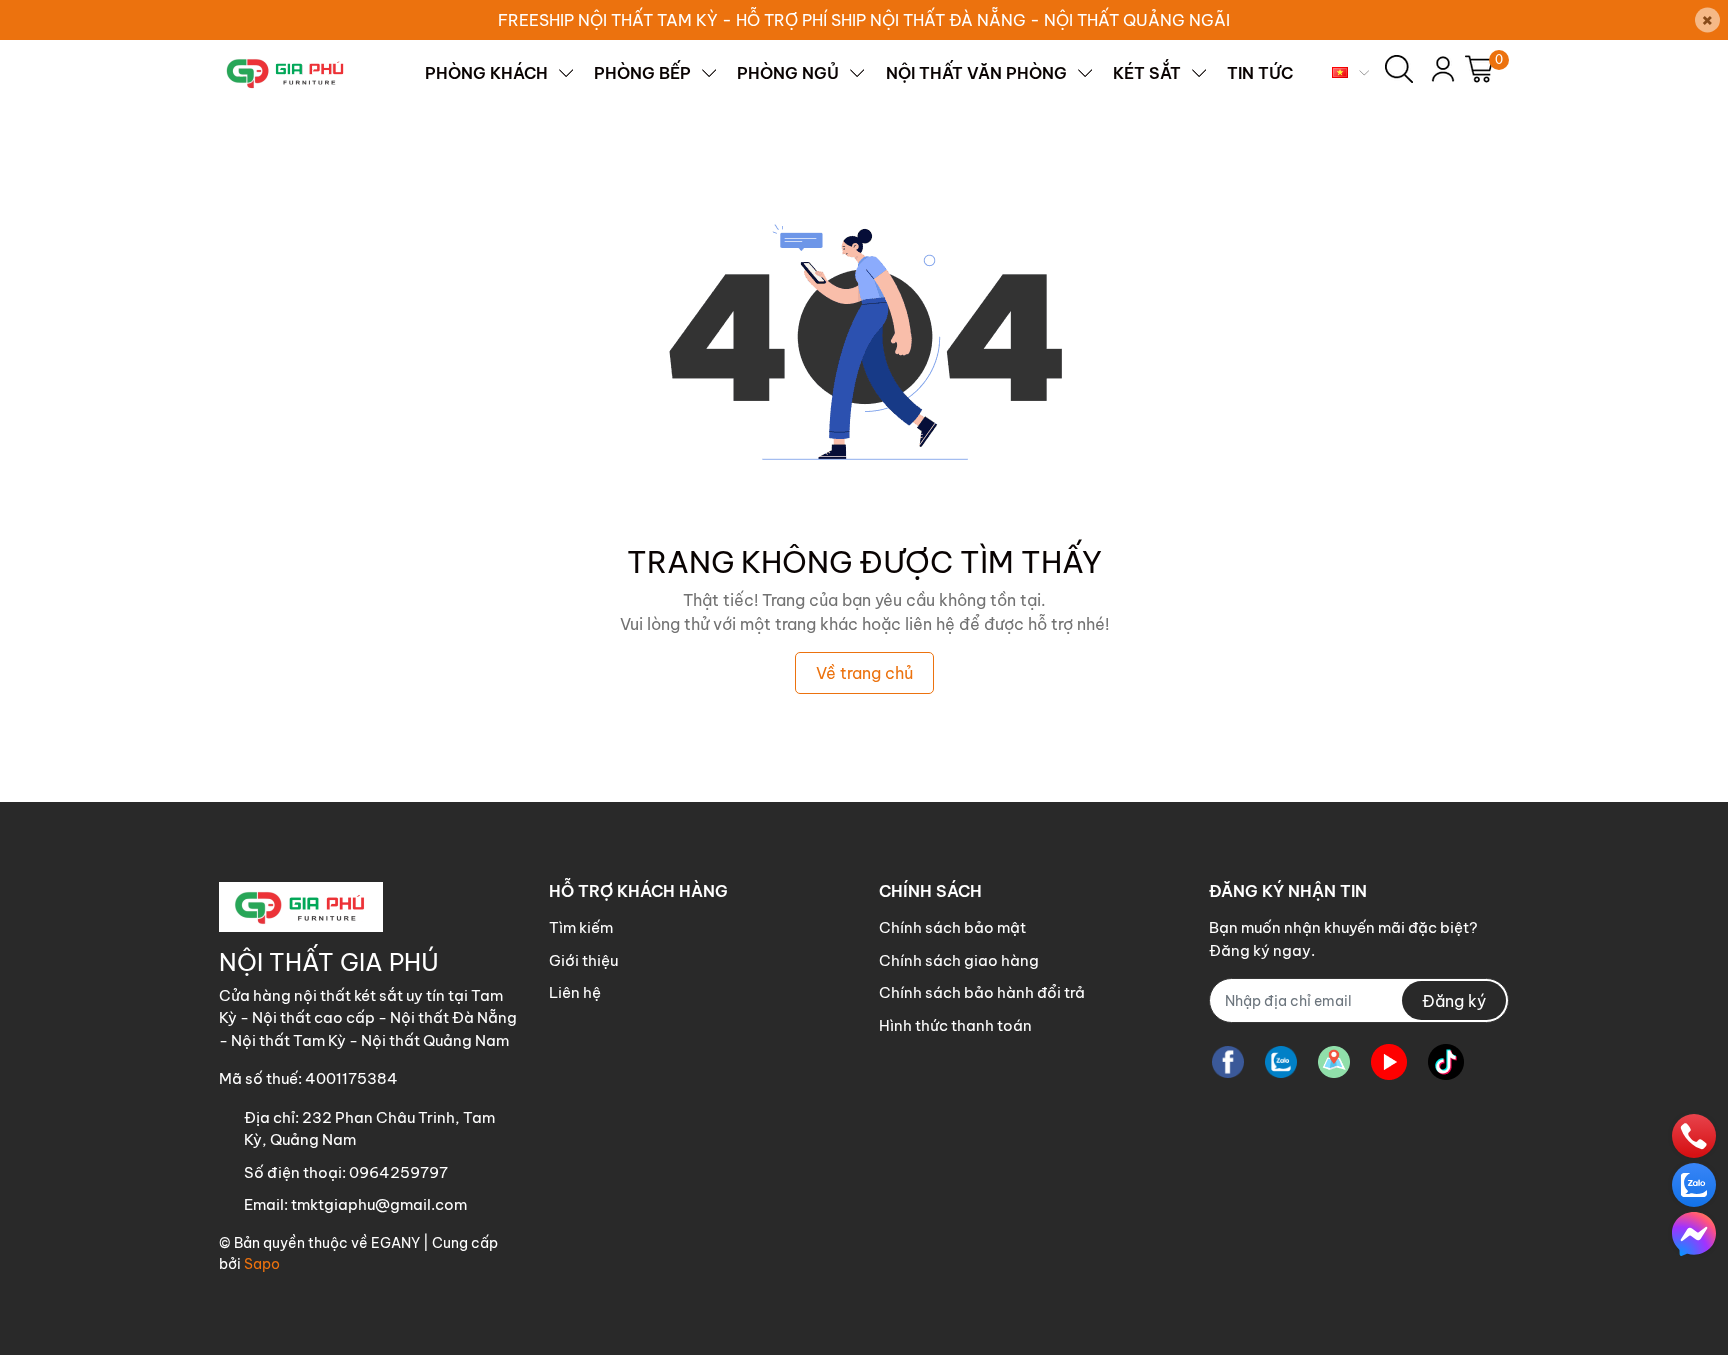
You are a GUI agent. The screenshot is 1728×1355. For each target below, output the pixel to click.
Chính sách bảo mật (952, 927)
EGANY (395, 1243)
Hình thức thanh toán (955, 1025)
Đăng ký (1454, 1001)
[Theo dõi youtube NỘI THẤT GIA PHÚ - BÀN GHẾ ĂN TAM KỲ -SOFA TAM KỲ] (1389, 1061)
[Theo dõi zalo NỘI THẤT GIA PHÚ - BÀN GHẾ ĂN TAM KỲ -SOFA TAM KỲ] (1281, 1061)
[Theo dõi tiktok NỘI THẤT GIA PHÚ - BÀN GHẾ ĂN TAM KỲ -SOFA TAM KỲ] (1446, 1061)
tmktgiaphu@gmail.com (379, 1204)
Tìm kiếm (581, 927)
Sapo (262, 1264)
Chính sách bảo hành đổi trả (982, 992)
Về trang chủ (864, 673)
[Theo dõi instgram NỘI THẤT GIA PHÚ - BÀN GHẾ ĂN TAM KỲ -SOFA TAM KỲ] (1334, 1061)
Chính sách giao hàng (959, 960)
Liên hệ (575, 992)
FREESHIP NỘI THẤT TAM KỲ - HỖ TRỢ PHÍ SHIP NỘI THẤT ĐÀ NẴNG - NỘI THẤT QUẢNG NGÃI (864, 20)
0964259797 (398, 1172)
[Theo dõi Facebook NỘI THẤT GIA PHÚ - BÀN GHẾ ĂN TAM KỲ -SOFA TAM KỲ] (1228, 1061)
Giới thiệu (583, 960)
